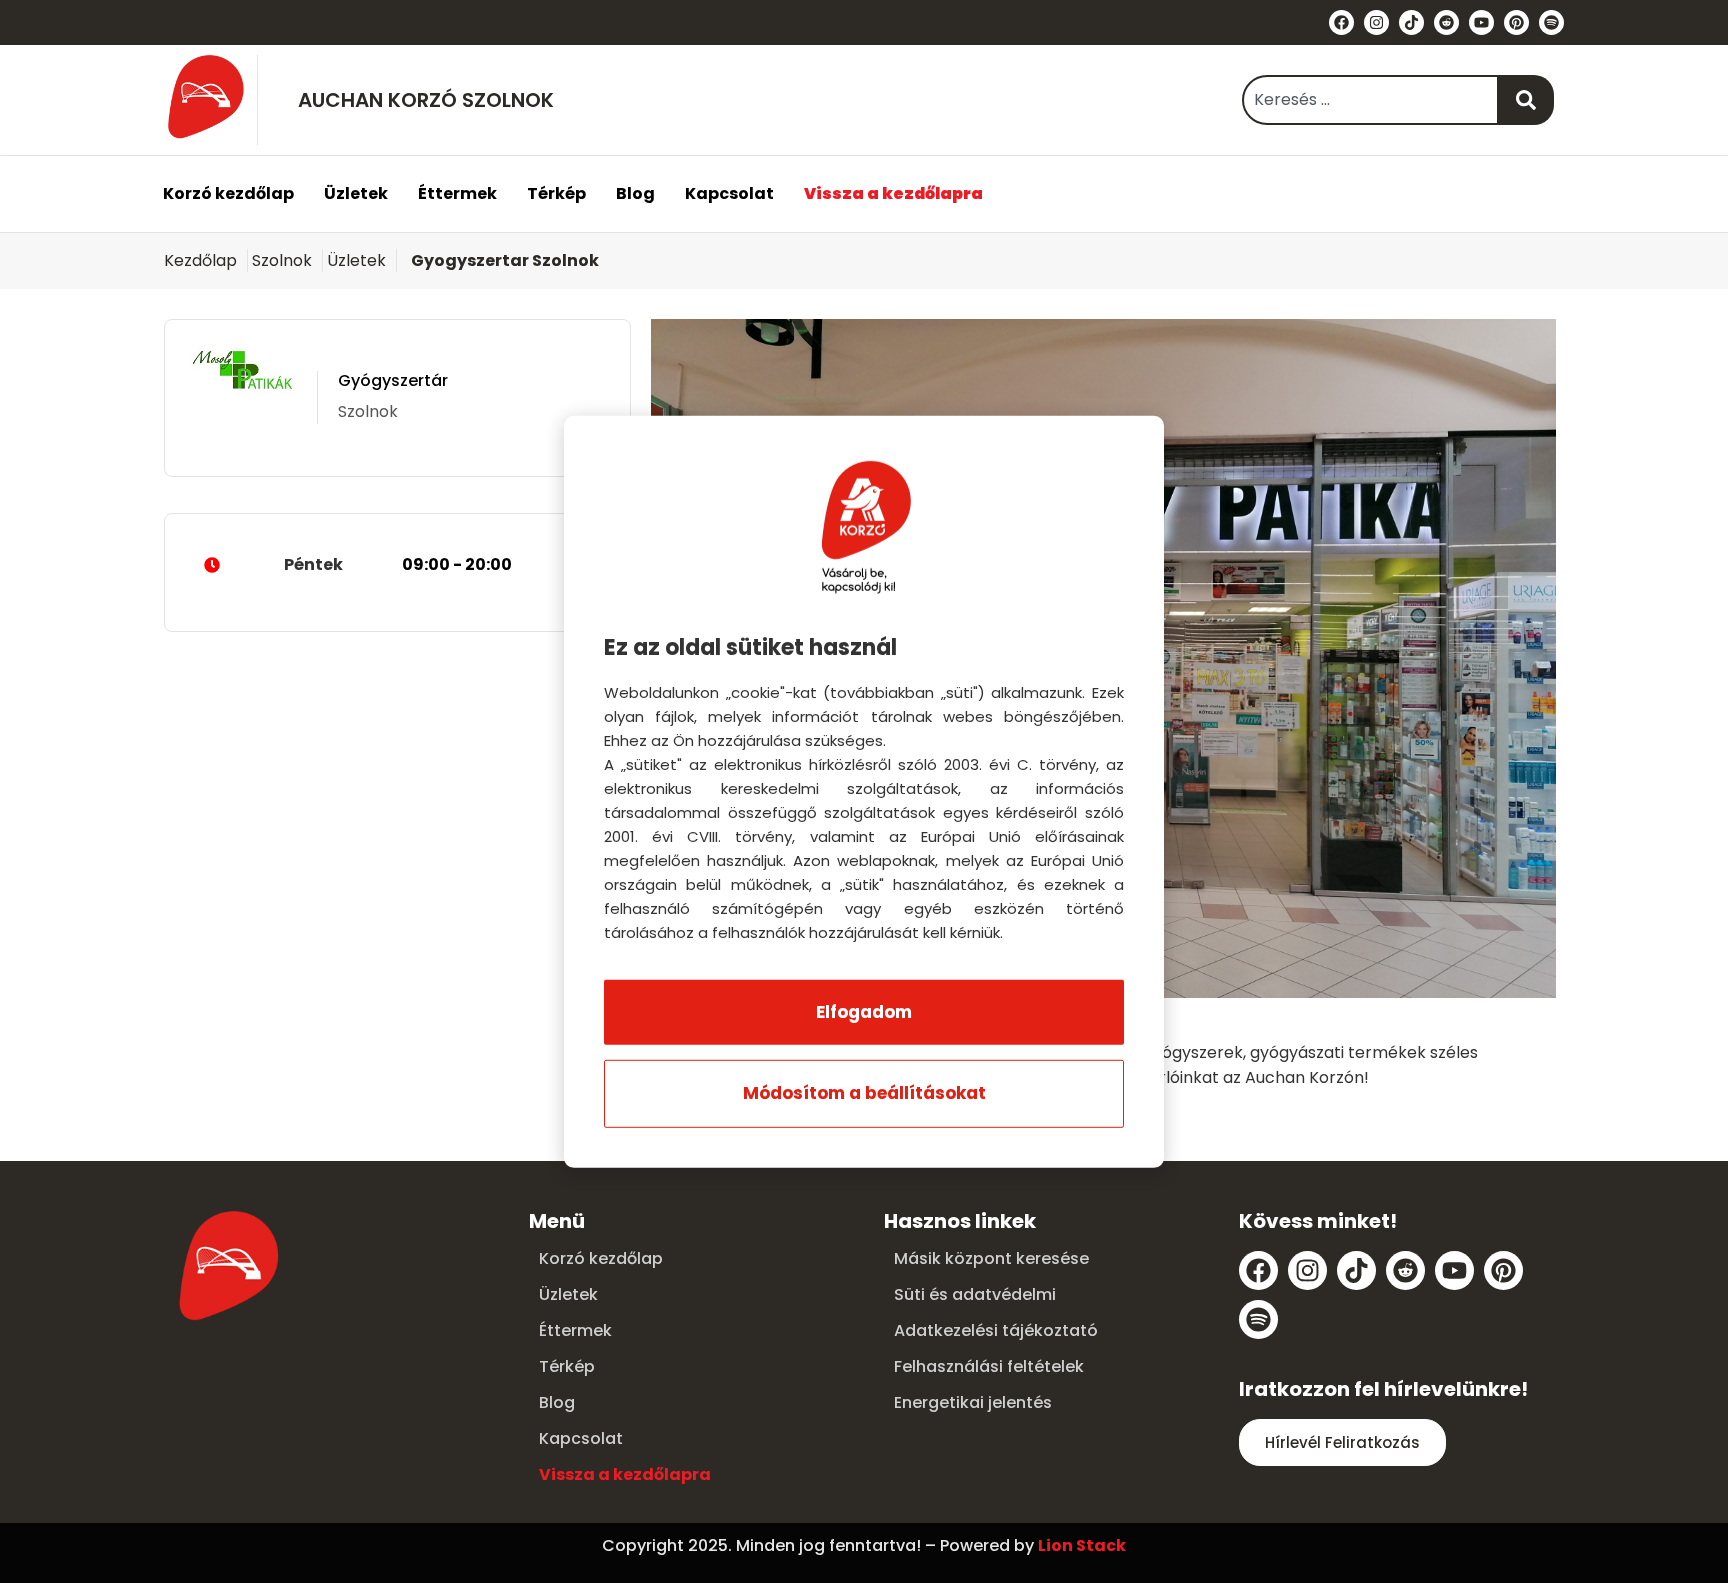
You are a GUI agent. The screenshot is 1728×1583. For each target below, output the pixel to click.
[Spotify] (1551, 22)
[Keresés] (1526, 100)
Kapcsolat (729, 193)
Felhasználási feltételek (989, 1366)
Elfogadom (864, 1012)
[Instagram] (1376, 22)
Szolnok (282, 260)
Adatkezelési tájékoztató (996, 1330)
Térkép (556, 193)
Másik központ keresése (991, 1258)
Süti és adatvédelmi (975, 1294)
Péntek (398, 564)
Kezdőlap (200, 260)
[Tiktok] (1411, 22)
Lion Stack (1082, 1545)
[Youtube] (1481, 22)
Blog (635, 193)
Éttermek (457, 193)
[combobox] (1370, 100)
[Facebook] (1341, 22)
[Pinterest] (1516, 22)
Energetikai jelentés (973, 1402)
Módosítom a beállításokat (864, 1093)
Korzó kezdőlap (228, 193)
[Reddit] (1446, 22)
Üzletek (356, 193)
